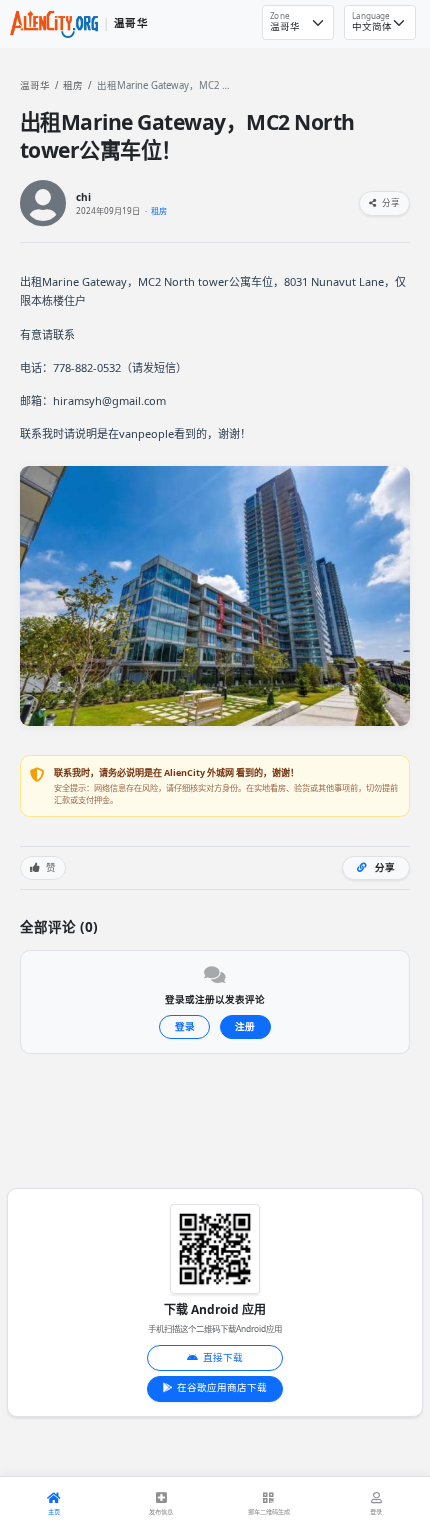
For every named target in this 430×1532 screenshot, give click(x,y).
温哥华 (35, 85)
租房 (73, 85)
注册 (245, 1026)
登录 (185, 1026)
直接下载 (223, 1357)
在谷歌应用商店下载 (222, 1387)
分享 (390, 203)
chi (83, 197)
